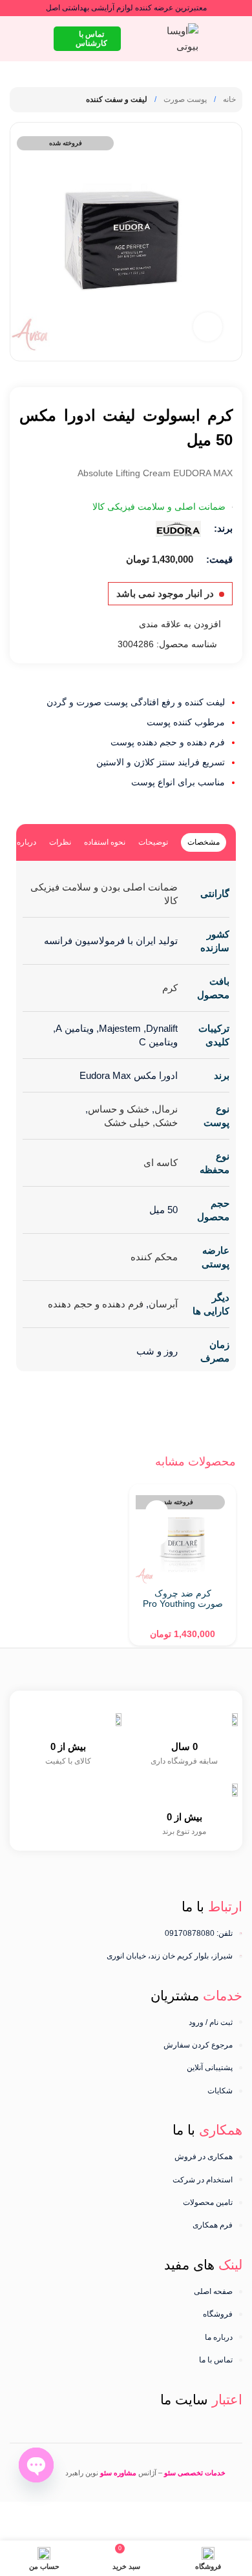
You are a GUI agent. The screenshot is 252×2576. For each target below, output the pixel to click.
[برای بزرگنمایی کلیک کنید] (208, 327)
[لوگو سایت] (177, 38)
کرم (170, 988)
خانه (228, 99)
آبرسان (163, 1304)
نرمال (166, 1109)
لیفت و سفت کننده (117, 99)
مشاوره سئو (118, 2473)
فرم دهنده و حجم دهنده (96, 1304)
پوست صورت (184, 99)
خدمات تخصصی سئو (195, 2473)
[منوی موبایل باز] (237, 39)
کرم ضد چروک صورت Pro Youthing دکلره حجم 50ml (183, 1604)
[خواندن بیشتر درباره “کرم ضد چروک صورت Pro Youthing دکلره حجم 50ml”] (157, 1534)
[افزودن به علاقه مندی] (157, 1512)
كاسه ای (161, 1162)
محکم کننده (154, 1257)
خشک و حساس (119, 1109)
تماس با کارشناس (91, 39)
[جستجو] (15, 39)
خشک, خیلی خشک (141, 1122)
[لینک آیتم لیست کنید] (126, 2022)
